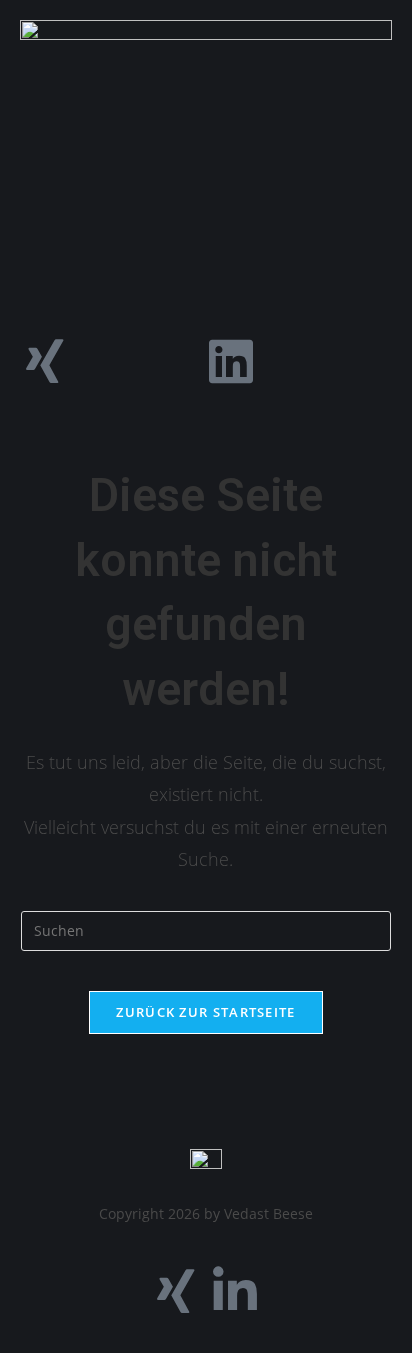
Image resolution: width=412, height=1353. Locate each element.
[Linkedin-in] (235, 1291)
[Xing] (45, 361)
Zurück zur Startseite (205, 1012)
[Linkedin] (231, 361)
